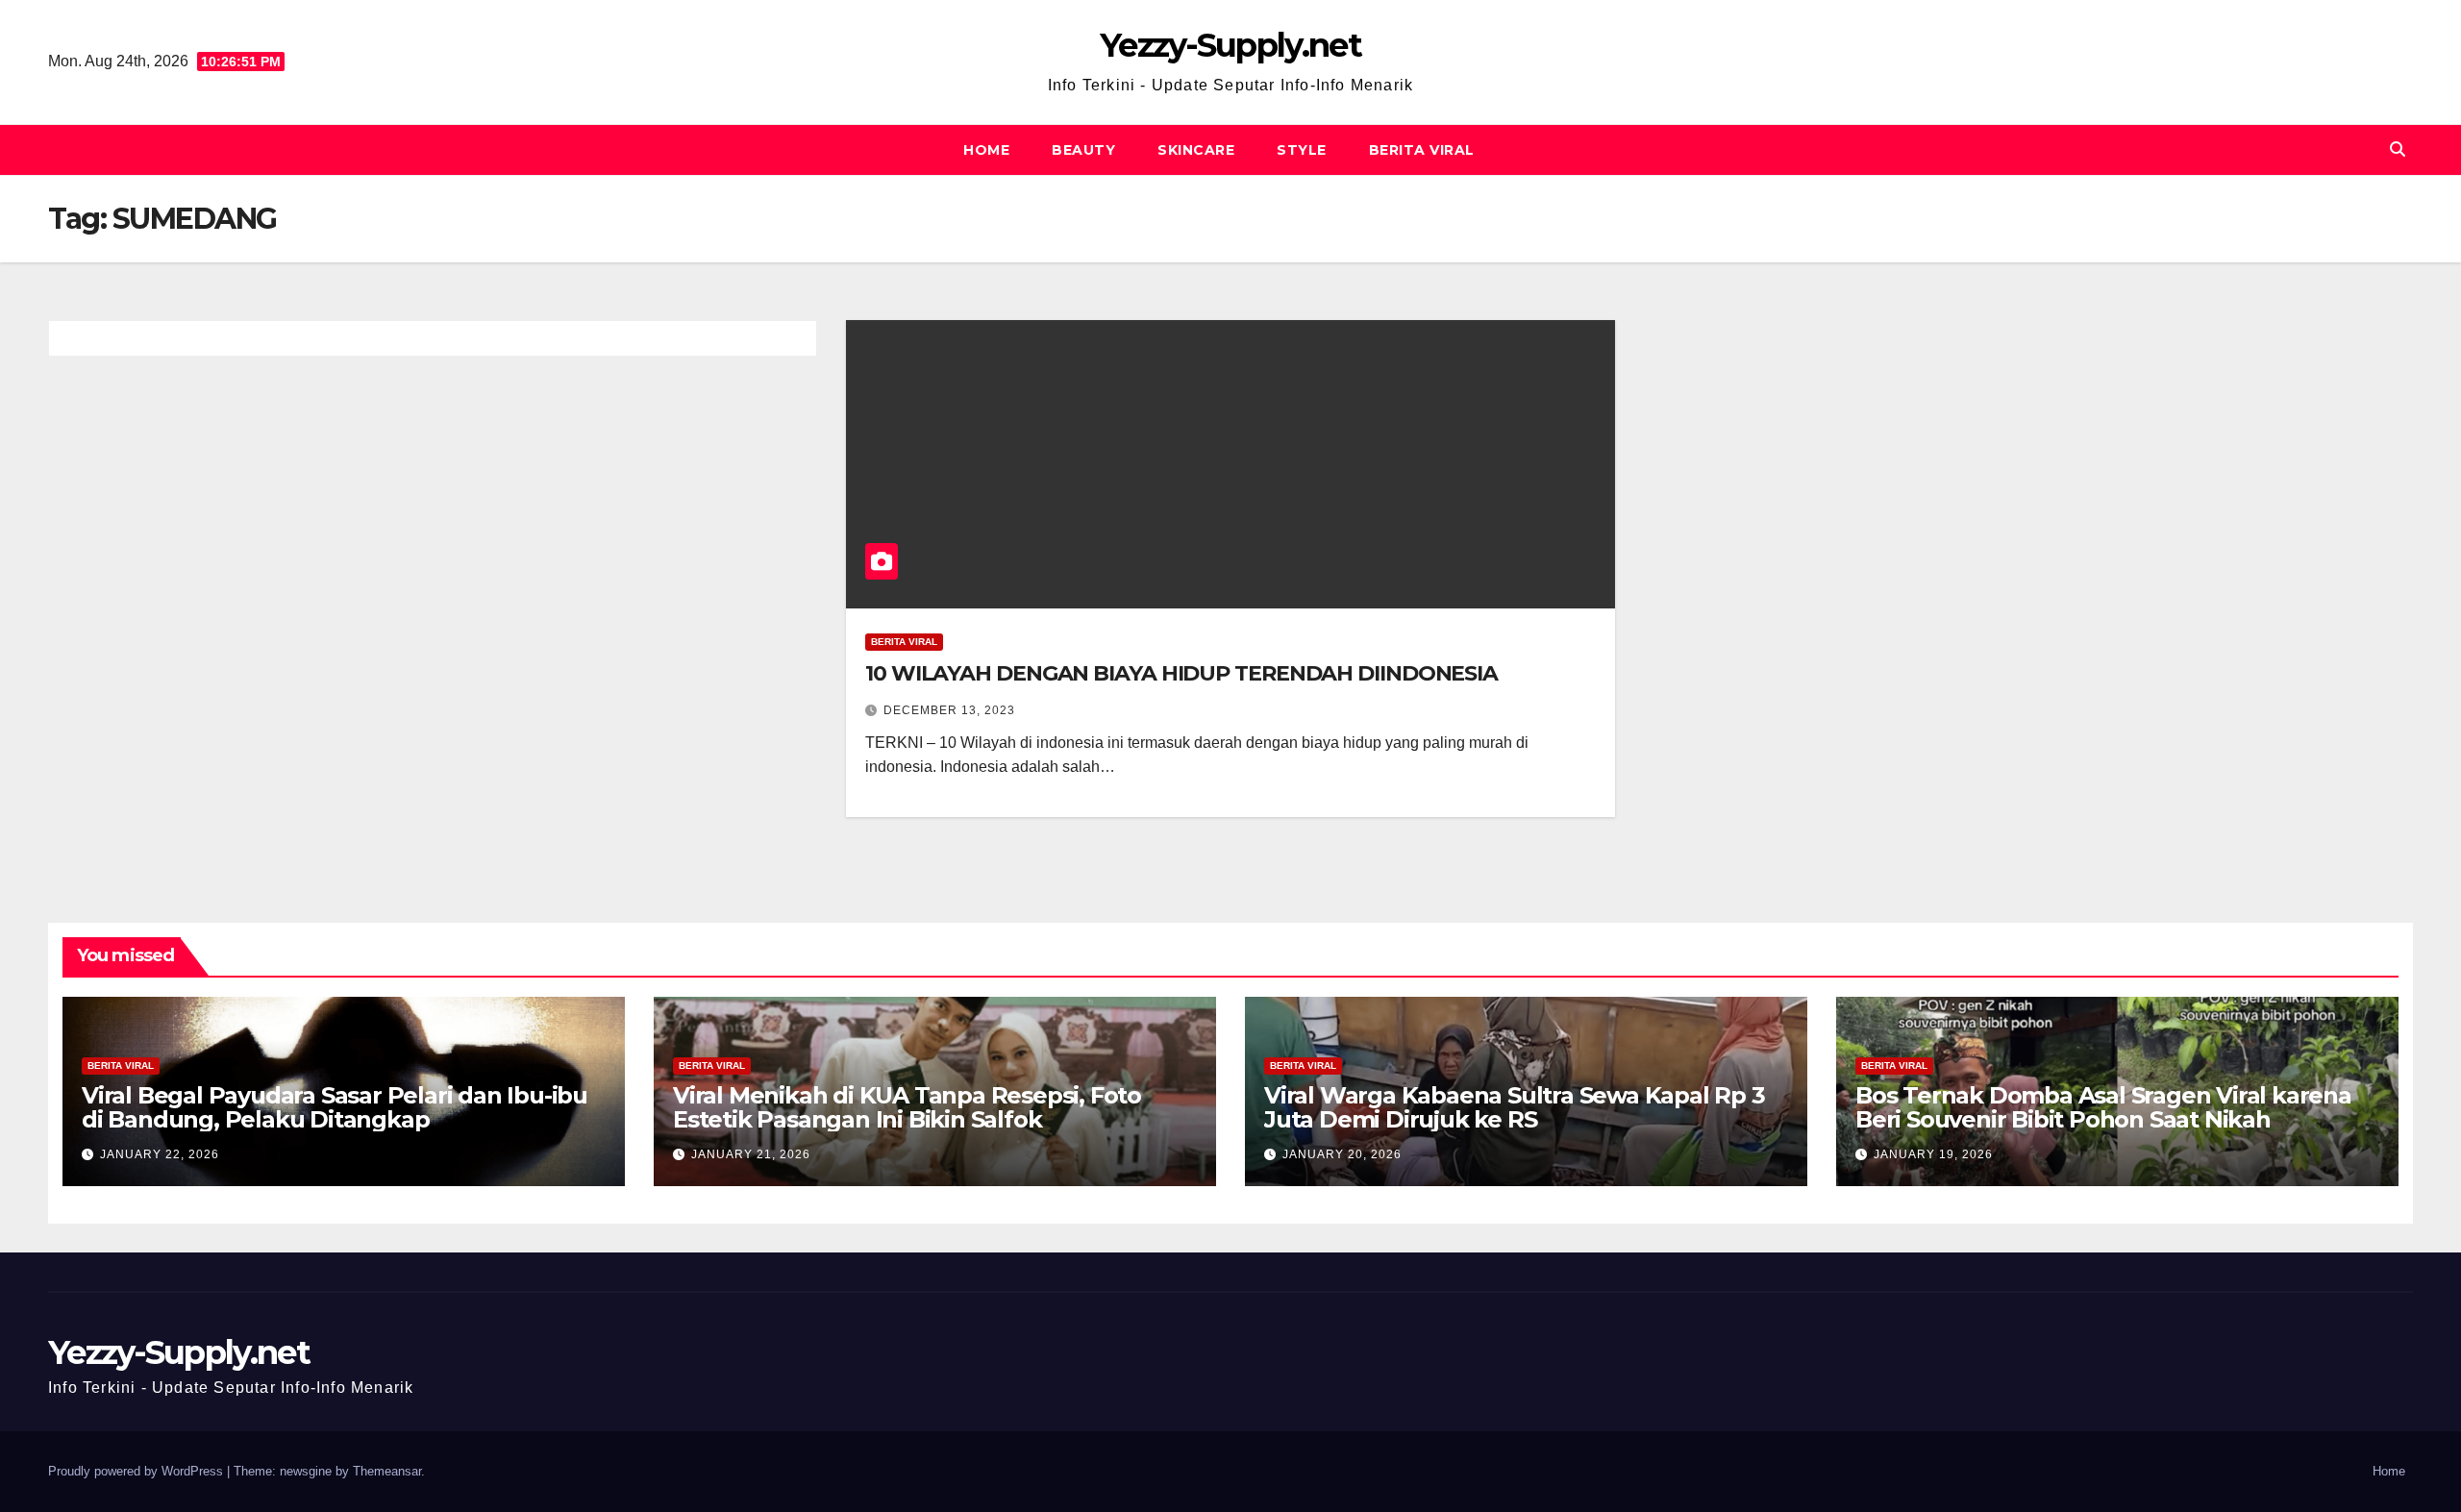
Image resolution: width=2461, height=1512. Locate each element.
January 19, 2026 (1933, 1154)
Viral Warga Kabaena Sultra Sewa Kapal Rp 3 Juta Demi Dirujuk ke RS (1515, 1107)
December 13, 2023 (949, 710)
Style (1302, 150)
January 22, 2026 (160, 1154)
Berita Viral (1422, 150)
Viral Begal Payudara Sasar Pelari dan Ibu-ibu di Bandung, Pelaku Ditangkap (335, 1107)
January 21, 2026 (751, 1154)
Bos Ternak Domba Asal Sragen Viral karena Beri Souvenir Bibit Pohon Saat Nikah (2103, 1107)
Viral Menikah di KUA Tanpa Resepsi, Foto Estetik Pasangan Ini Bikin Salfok (907, 1107)
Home (986, 150)
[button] (2398, 149)
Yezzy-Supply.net (1230, 45)
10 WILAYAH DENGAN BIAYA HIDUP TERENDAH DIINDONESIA (1181, 673)
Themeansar (387, 1471)
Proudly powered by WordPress (137, 1471)
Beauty (1083, 150)
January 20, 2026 (1342, 1154)
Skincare (1196, 150)
